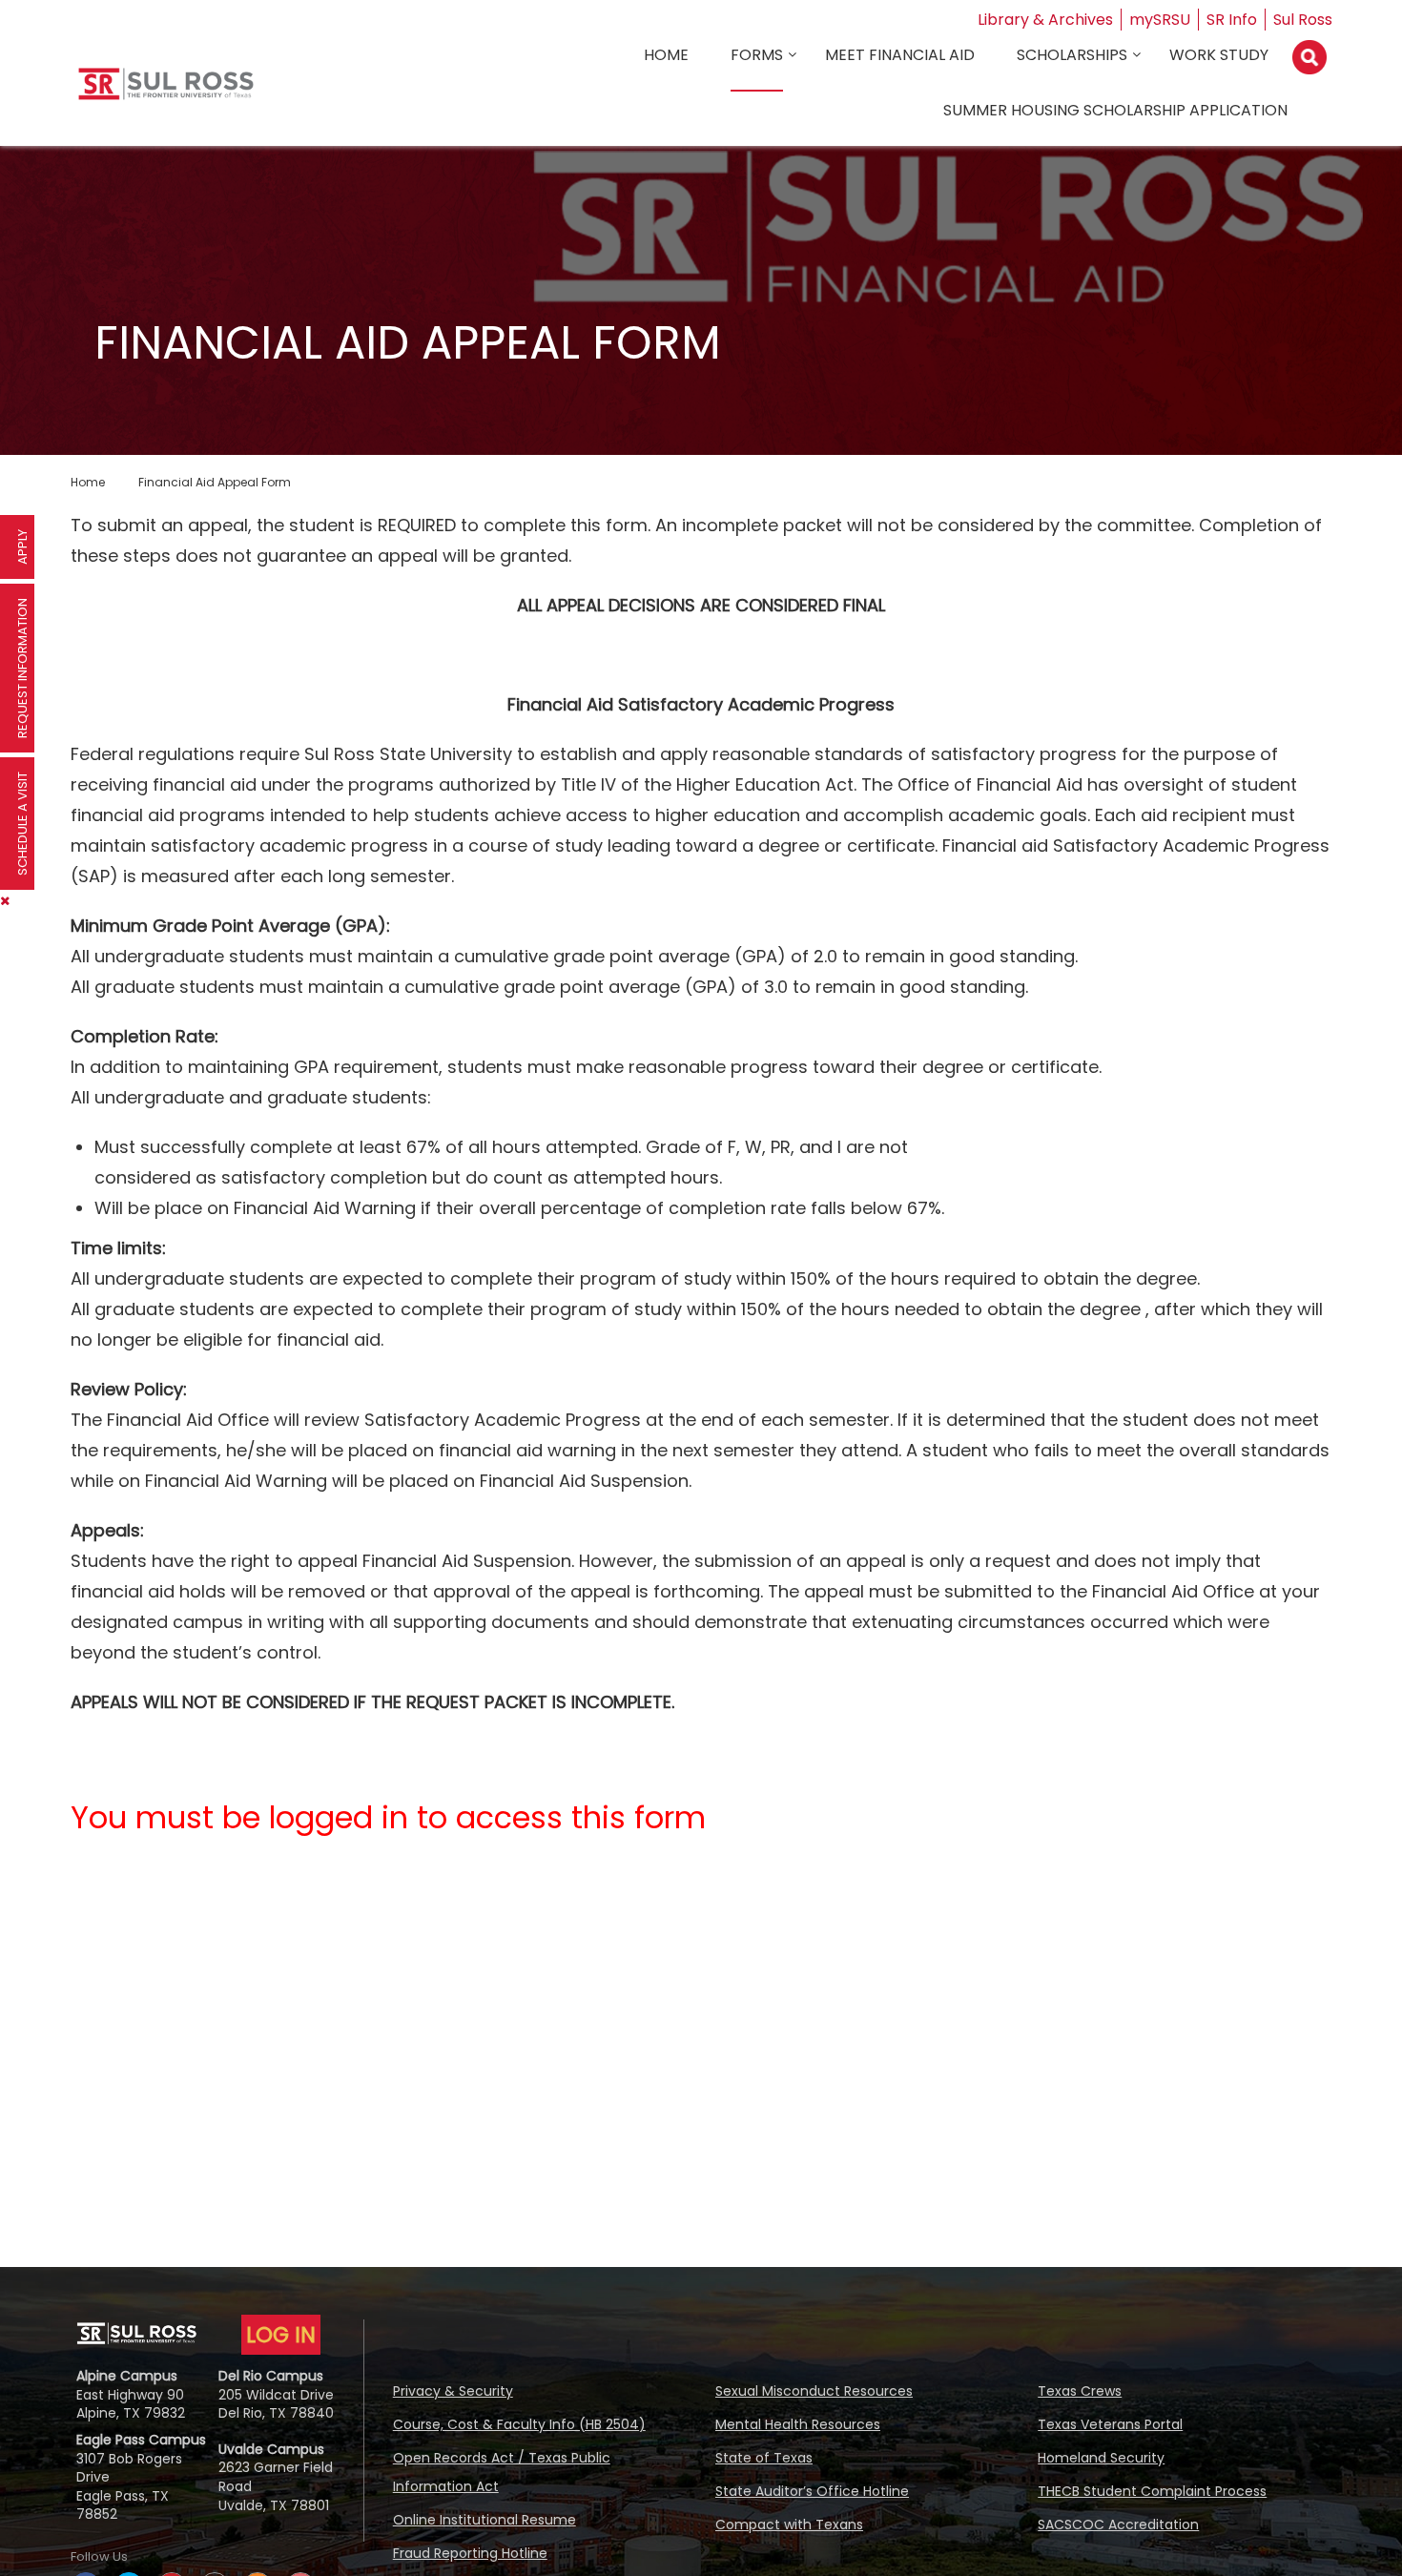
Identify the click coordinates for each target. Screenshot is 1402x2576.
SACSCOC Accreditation (1118, 2524)
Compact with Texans (789, 2524)
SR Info (1232, 20)
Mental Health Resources (798, 2424)
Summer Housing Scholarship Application (1115, 110)
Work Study (1219, 55)
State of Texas (764, 2458)
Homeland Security (1101, 2458)
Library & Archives (1045, 20)
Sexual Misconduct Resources (814, 2391)
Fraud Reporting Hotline (470, 2553)
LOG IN (281, 2335)
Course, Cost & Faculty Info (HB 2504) (519, 2424)
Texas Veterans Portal (1110, 2424)
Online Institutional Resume (485, 2520)
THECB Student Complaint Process (1152, 2491)
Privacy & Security (453, 2391)
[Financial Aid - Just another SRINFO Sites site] (166, 91)
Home (666, 55)
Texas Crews (1080, 2391)
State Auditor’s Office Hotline (812, 2491)
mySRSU (1160, 20)
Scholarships (1072, 55)
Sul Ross (1303, 20)
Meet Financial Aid (900, 55)
